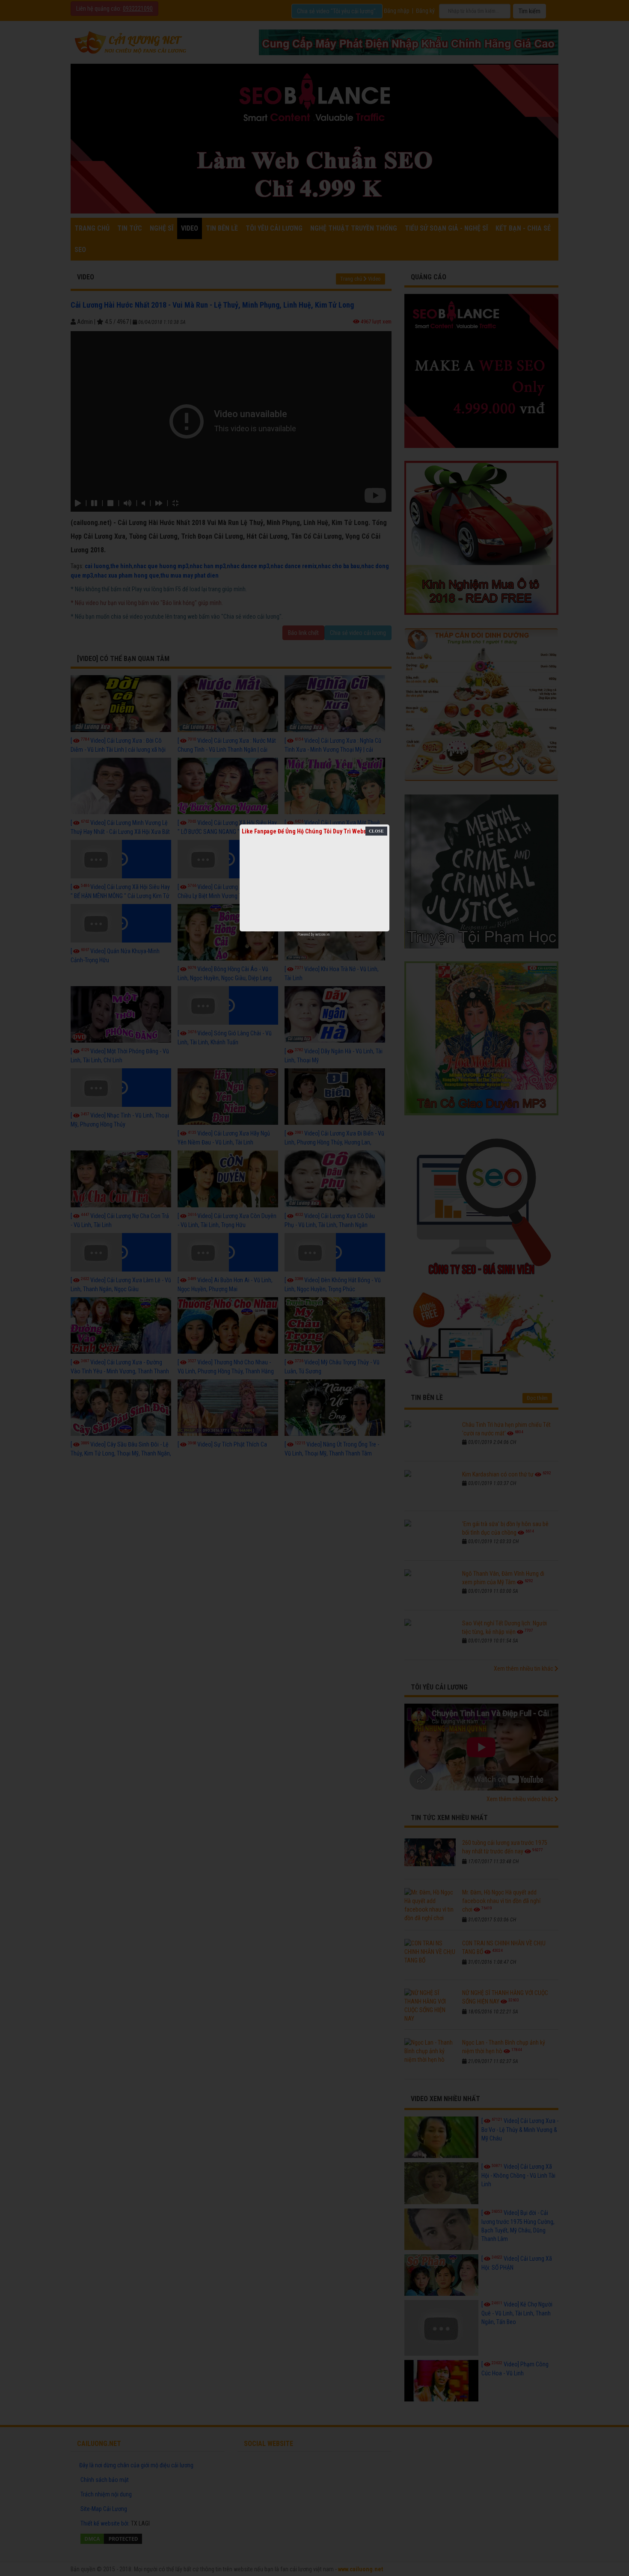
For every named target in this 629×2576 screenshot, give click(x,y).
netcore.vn (322, 934)
